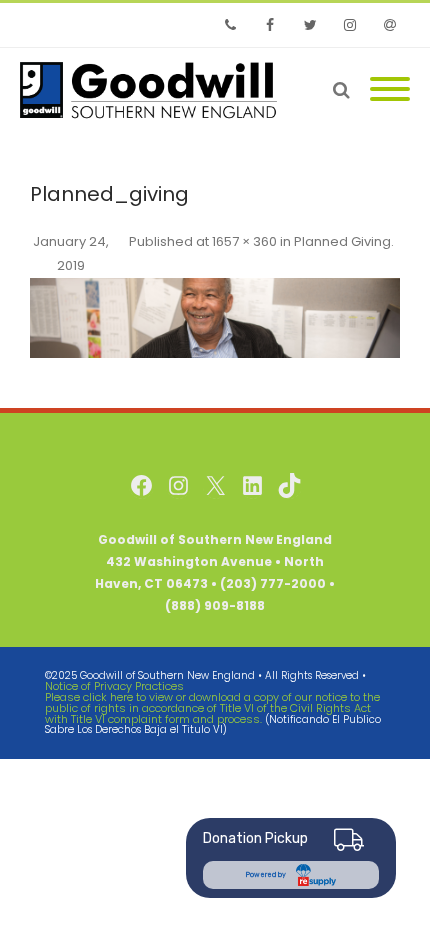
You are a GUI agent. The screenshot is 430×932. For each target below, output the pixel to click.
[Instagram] (350, 25)
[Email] (390, 25)
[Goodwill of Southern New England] (153, 90)
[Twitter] (310, 25)
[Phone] (230, 25)
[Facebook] (270, 25)
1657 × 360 (244, 241)
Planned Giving (342, 241)
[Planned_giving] (215, 318)
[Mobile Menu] (390, 90)
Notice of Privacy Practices (114, 686)
